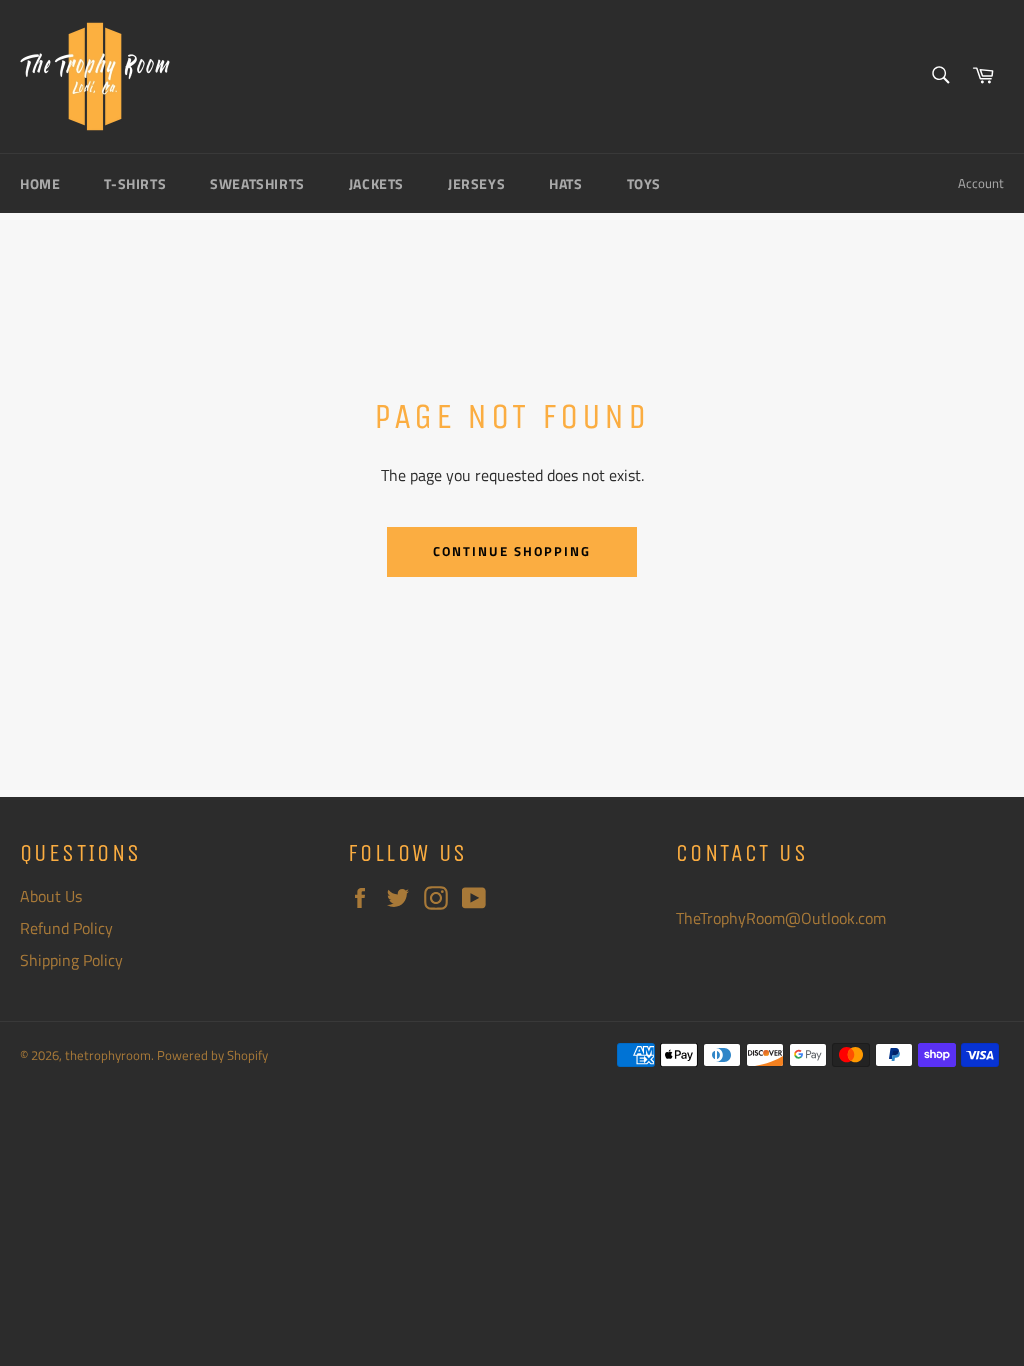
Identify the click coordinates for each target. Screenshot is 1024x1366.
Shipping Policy (71, 960)
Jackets (376, 183)
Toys (644, 183)
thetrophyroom (108, 1055)
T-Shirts (135, 183)
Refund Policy (66, 928)
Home (40, 183)
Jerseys (476, 183)
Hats (565, 183)
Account (981, 183)
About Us (51, 896)
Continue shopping (511, 551)
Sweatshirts (257, 183)
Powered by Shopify (212, 1055)
